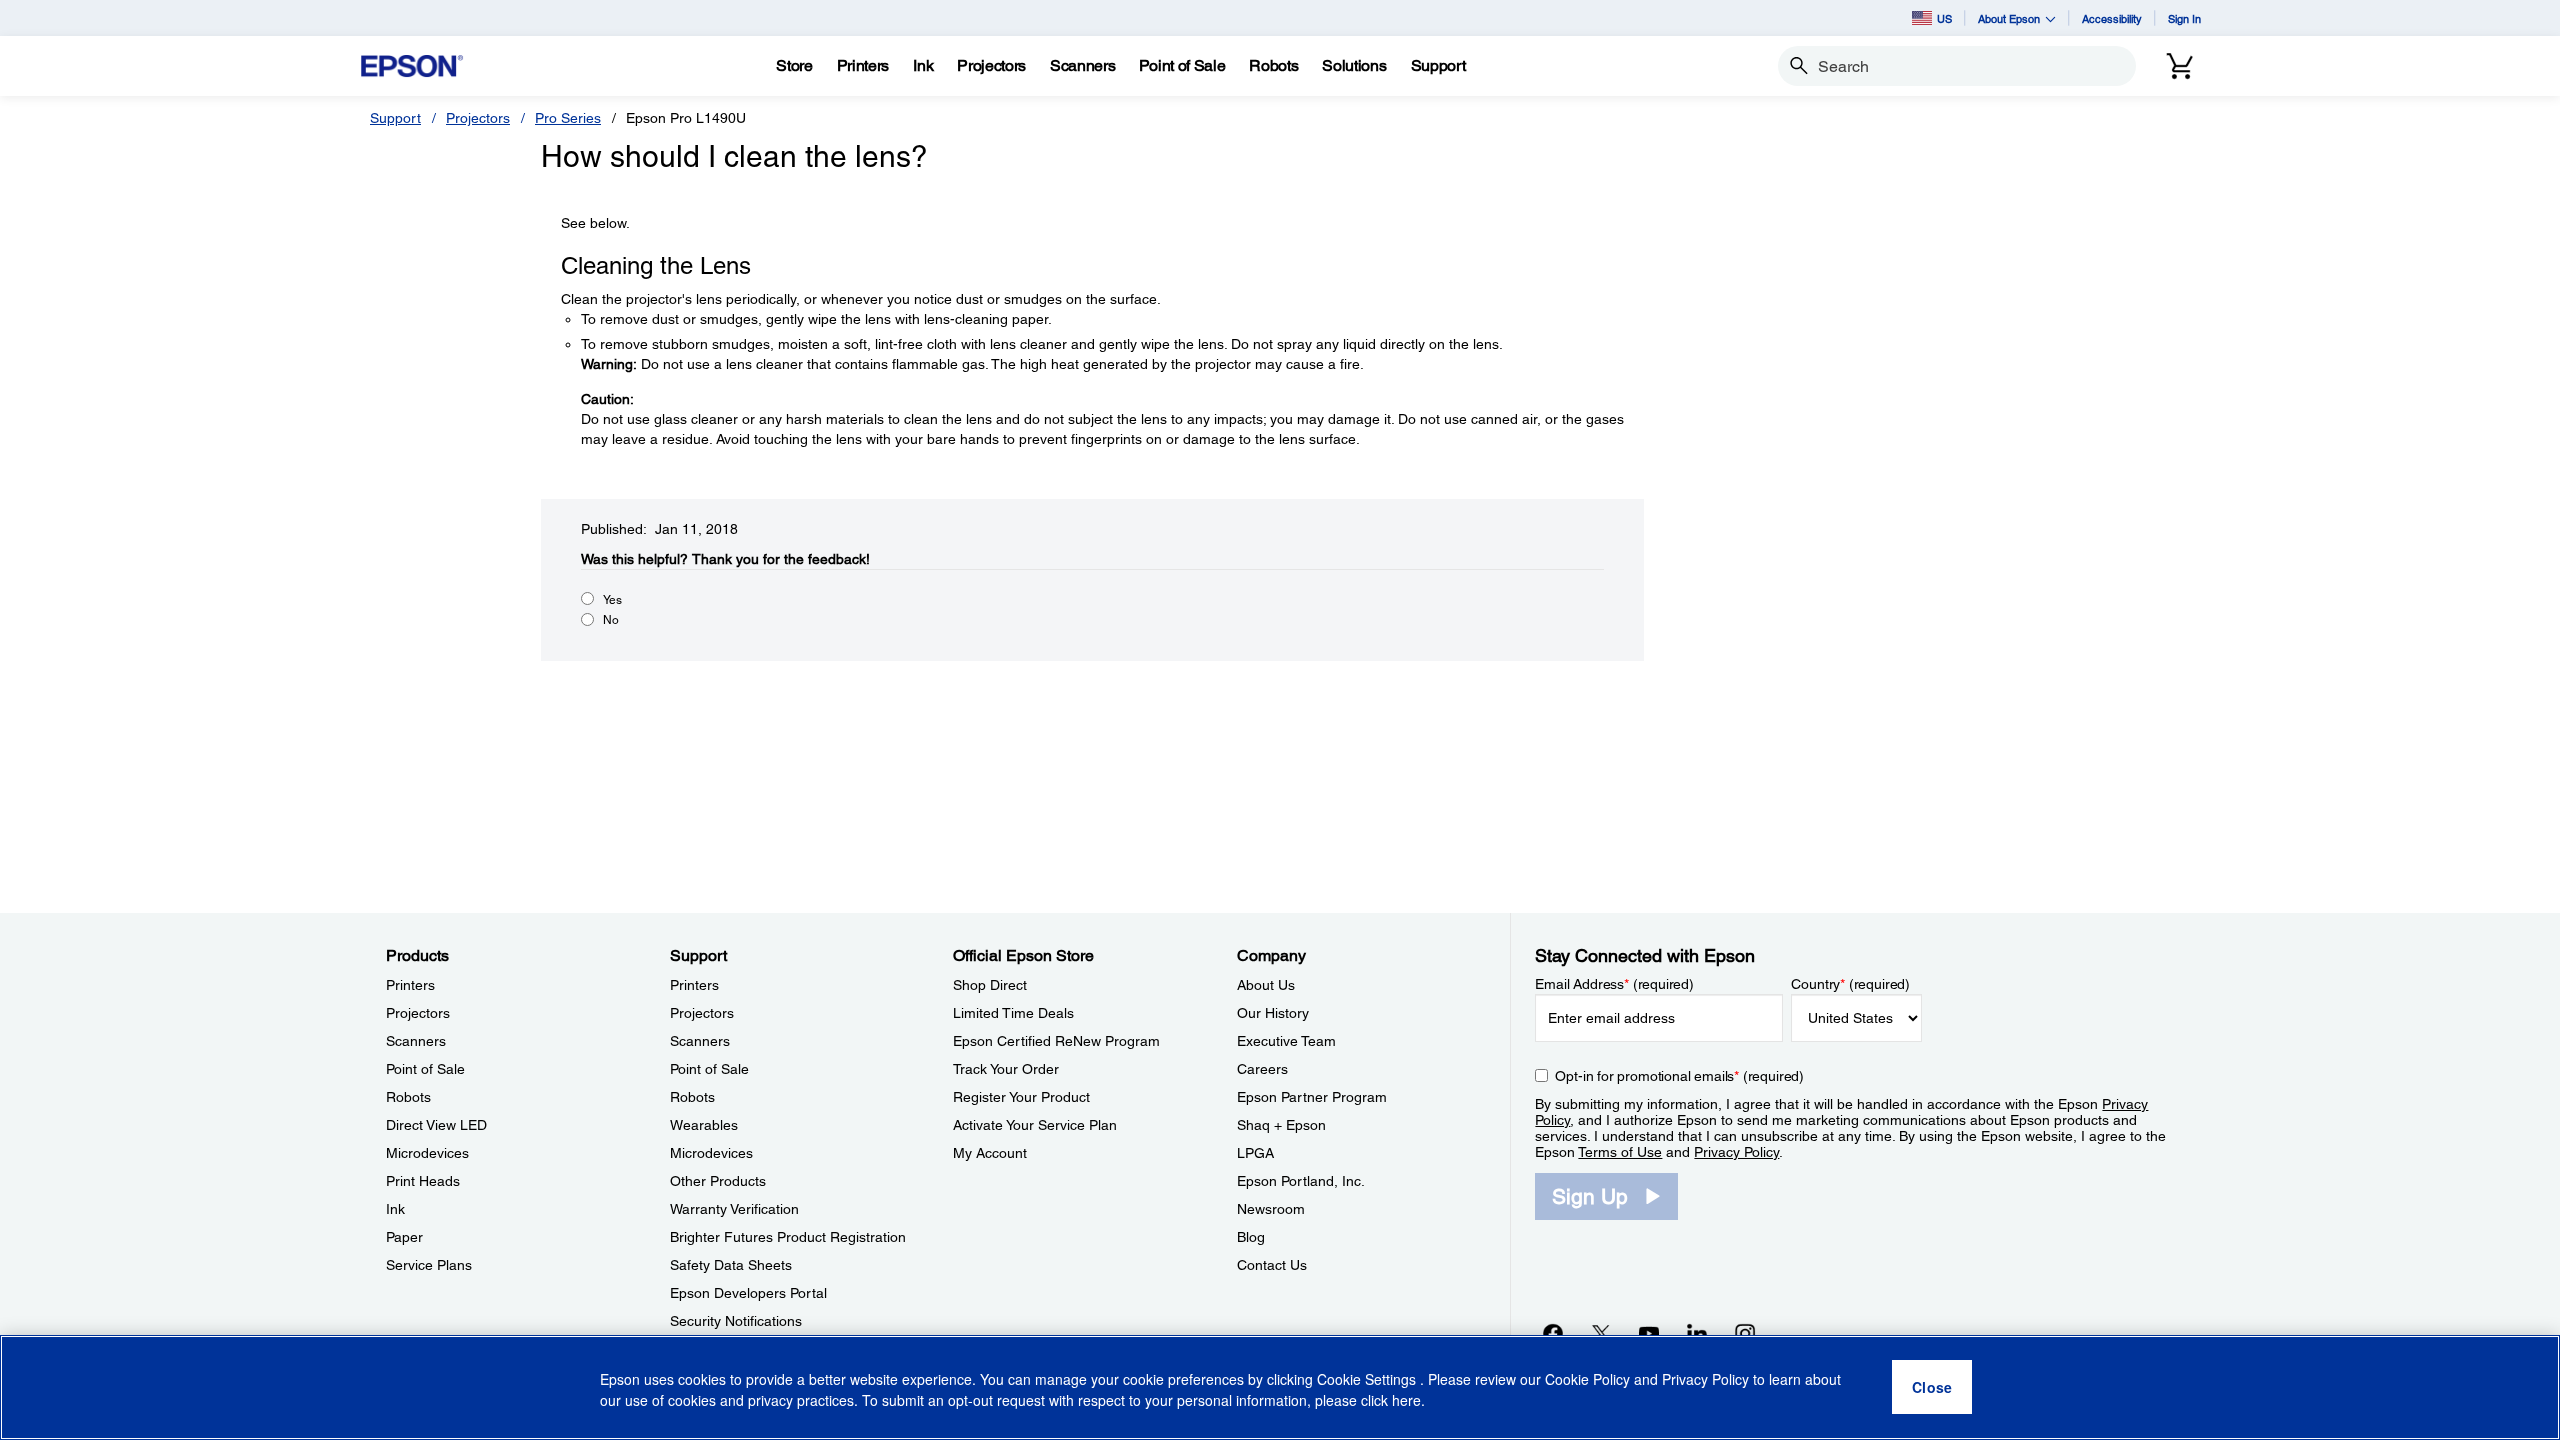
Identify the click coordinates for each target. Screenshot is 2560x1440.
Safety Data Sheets (731, 1265)
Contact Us (1272, 1265)
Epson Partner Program (1312, 1097)
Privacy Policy (1736, 1152)
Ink (395, 1209)
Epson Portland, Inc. (1301, 1181)
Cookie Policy (1587, 1380)
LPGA (1255, 1153)
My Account (990, 1153)
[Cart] (2180, 66)
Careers (1262, 1069)
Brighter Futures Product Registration (788, 1237)
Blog (1251, 1237)
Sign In (2184, 18)
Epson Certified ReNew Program (1056, 1041)
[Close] (1932, 1388)
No (611, 620)
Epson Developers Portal (748, 1293)
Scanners (416, 1041)
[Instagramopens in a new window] (1745, 1333)
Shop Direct (990, 985)
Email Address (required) (1614, 984)
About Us (1266, 985)
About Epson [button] (2009, 18)
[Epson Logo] (412, 66)
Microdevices (427, 1153)
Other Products (718, 1181)
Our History (1273, 1013)
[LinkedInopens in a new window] (1697, 1333)
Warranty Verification (734, 1209)
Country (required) (1850, 984)
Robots (408, 1097)
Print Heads (423, 1181)
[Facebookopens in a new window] (1553, 1333)
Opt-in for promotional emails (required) (1679, 1076)
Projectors (478, 118)
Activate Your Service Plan (1035, 1125)
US (1944, 18)
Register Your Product (1021, 1097)
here (1406, 1401)
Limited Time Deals (1013, 1013)
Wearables (704, 1125)
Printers (410, 985)
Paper (404, 1237)
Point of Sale (425, 1069)
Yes (612, 600)
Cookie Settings (1368, 1380)
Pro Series (568, 118)
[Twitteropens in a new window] (1601, 1333)
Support (395, 118)
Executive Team (1286, 1041)
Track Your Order (1006, 1069)
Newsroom (1271, 1209)
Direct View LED (436, 1125)
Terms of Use (1620, 1152)
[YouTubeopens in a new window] (1649, 1333)
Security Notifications (736, 1321)
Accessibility (2112, 18)
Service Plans (429, 1265)
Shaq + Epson (1281, 1125)
